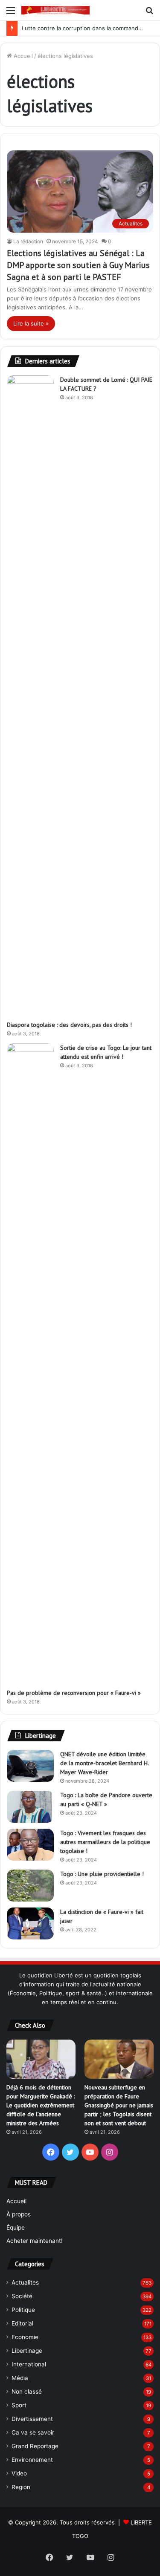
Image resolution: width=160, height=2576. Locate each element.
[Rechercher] (149, 13)
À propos (19, 2214)
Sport (19, 2405)
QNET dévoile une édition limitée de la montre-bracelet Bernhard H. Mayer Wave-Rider (104, 1763)
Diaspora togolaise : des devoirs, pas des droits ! (69, 1025)
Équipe (16, 2227)
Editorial (22, 2323)
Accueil (22, 56)
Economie (25, 2337)
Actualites (25, 2282)
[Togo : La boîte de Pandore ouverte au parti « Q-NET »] (30, 1807)
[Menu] (11, 13)
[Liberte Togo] (55, 10)
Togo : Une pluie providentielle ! (102, 1874)
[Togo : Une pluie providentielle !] (30, 1886)
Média (20, 2378)
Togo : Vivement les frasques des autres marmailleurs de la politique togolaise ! (105, 1842)
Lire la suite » (31, 323)
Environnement (32, 2460)
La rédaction (28, 241)
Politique (23, 2310)
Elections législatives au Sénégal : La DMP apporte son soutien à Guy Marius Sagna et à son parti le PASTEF (78, 265)
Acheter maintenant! (35, 2241)
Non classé (27, 2392)
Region (21, 2487)
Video (19, 2473)
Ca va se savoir (33, 2432)
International (29, 2364)
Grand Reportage (35, 2446)
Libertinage (27, 2351)
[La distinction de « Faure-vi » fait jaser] (30, 1923)
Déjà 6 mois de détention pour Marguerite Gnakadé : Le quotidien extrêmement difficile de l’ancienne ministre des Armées (41, 2105)
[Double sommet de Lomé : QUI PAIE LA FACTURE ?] (30, 695)
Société (22, 2296)
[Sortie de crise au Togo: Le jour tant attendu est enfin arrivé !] (30, 1363)
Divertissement (32, 2419)
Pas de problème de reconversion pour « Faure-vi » (79, 1693)
